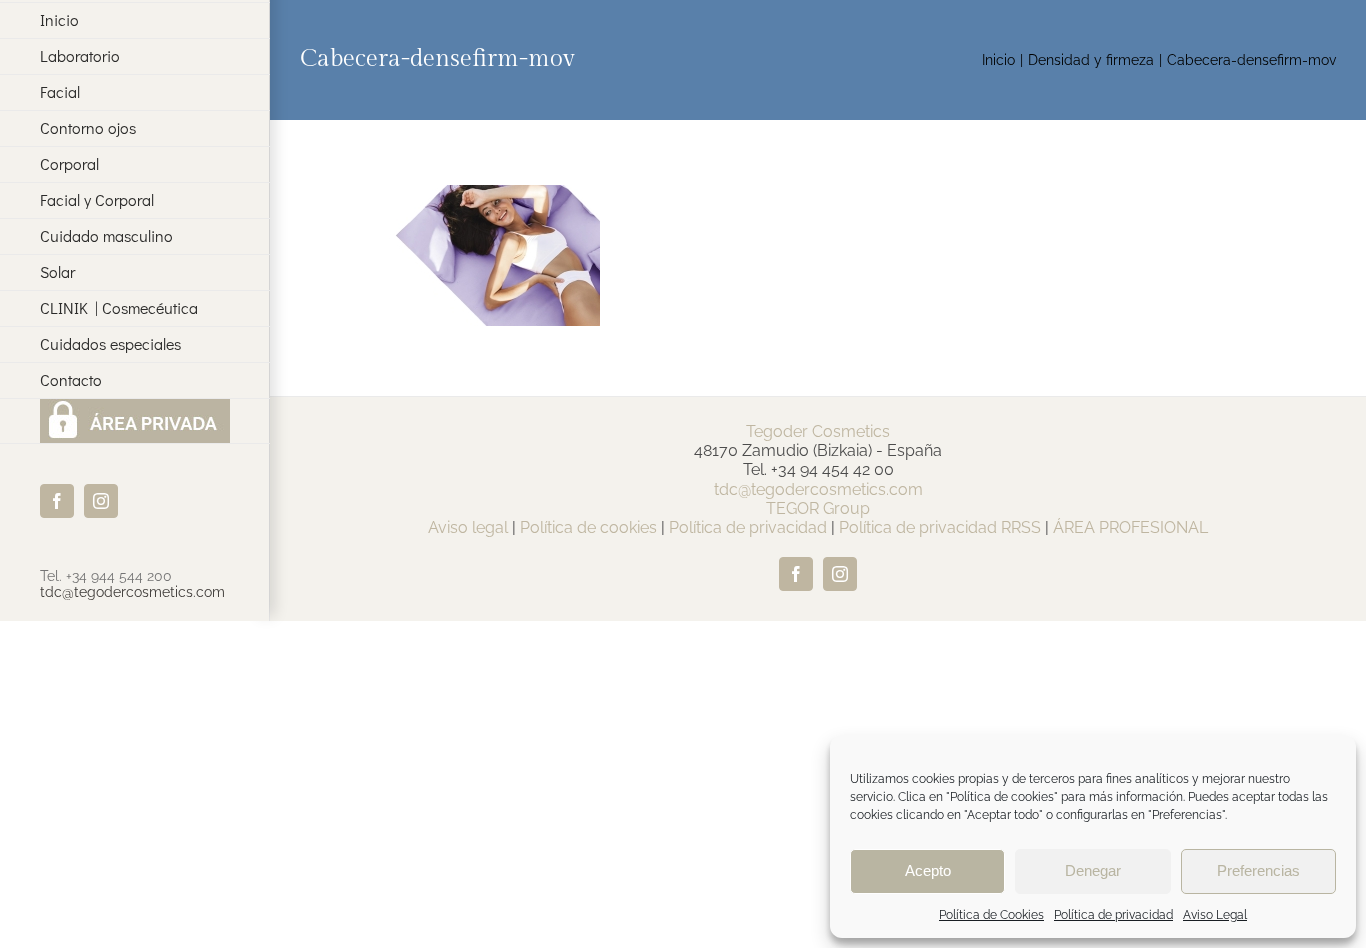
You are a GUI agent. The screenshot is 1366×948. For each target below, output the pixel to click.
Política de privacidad (1113, 915)
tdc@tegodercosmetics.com (132, 592)
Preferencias (1258, 870)
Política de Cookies (991, 915)
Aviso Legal (1215, 915)
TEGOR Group (818, 508)
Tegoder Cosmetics (818, 431)
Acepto (928, 870)
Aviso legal (468, 527)
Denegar (1093, 870)
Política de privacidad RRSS (940, 527)
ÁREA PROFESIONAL (1130, 527)
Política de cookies (588, 527)
